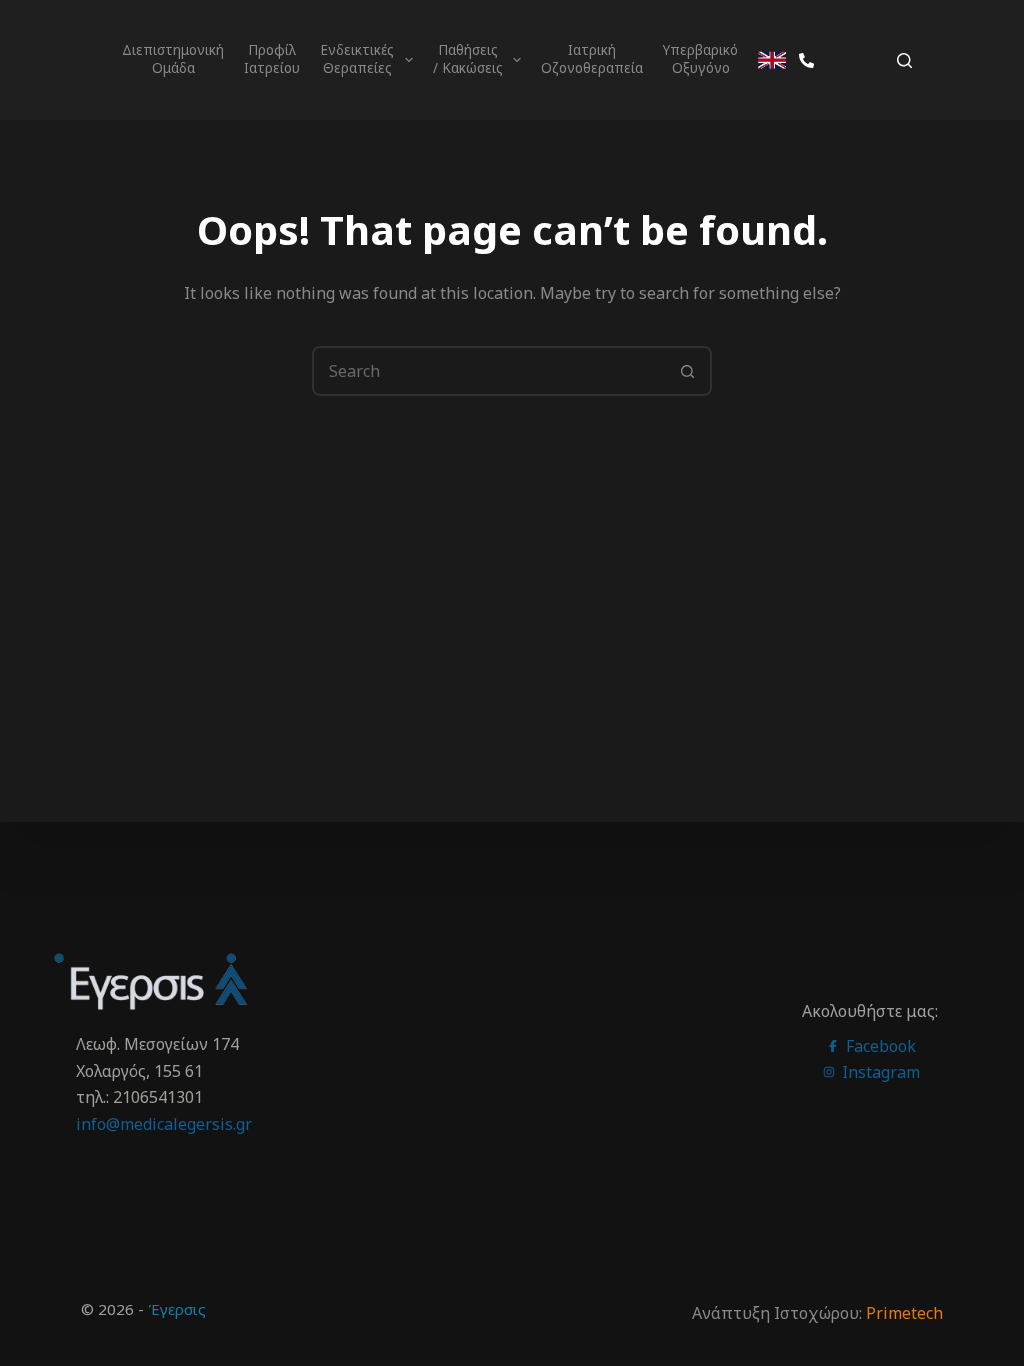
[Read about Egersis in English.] (772, 60)
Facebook (879, 1046)
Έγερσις (177, 1309)
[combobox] (489, 371)
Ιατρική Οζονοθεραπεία (592, 59)
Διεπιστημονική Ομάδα (175, 59)
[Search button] (687, 371)
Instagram (879, 1072)
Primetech (904, 1313)
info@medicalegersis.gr (164, 1124)
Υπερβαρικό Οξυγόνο (702, 59)
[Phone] (806, 60)
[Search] (904, 60)
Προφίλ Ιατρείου (272, 59)
